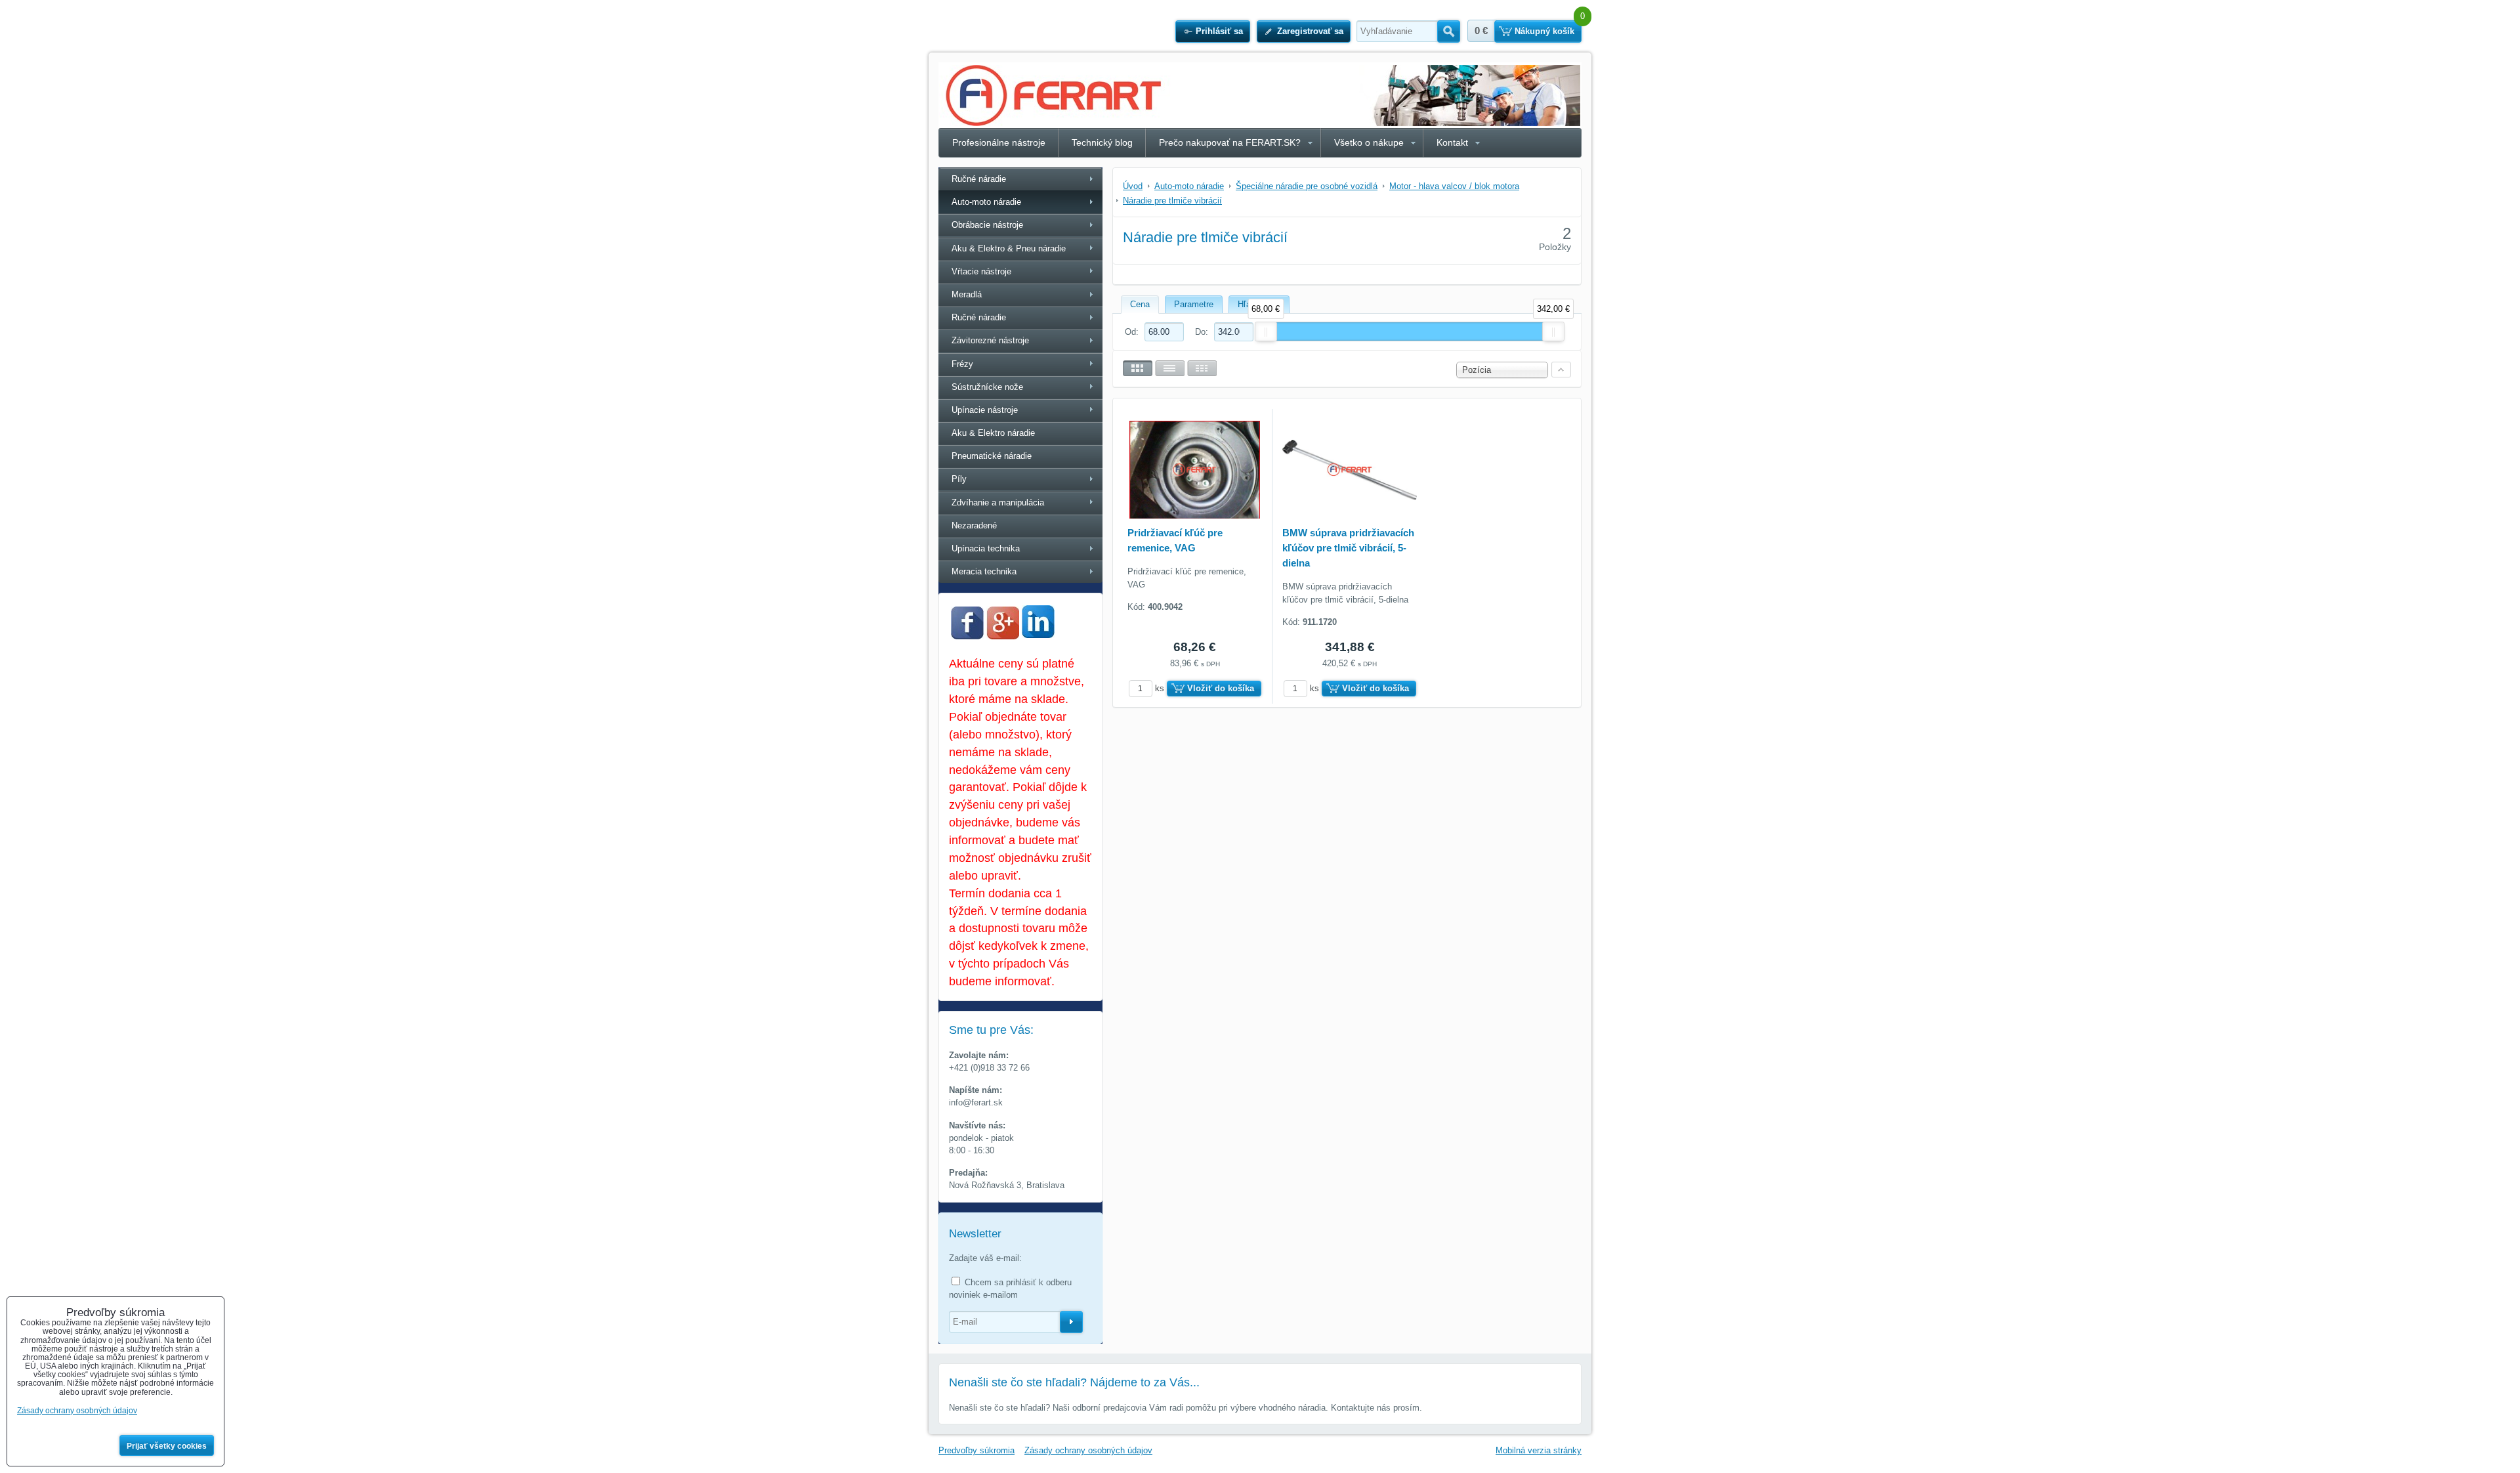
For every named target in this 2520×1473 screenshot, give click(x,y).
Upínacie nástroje (985, 410)
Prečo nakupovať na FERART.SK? (1230, 142)
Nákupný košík (1544, 31)
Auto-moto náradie (986, 202)
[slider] (1266, 331)
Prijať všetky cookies (167, 1446)
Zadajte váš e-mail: (985, 1258)
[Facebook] (967, 636)
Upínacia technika (986, 548)
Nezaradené (974, 525)
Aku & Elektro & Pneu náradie (1009, 248)
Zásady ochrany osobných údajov (1088, 1450)
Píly (959, 479)
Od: (1133, 332)
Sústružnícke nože (987, 387)
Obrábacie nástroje (987, 225)
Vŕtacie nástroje (981, 271)
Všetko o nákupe (1369, 142)
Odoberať (1071, 1322)
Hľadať (1449, 32)
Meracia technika (984, 571)
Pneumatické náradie (992, 456)
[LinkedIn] (1038, 634)
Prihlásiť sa (1219, 31)
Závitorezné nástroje (990, 340)
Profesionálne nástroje (999, 142)
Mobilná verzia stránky (1539, 1450)
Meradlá (967, 294)
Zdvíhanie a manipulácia (998, 502)
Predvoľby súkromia (976, 1450)
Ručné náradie (979, 179)
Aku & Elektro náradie (993, 433)
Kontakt (1452, 142)
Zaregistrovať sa (1310, 31)
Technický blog (1102, 142)
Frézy (962, 364)
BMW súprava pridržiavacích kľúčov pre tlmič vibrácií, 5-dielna (1348, 548)
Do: (1203, 332)
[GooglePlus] (1003, 636)
